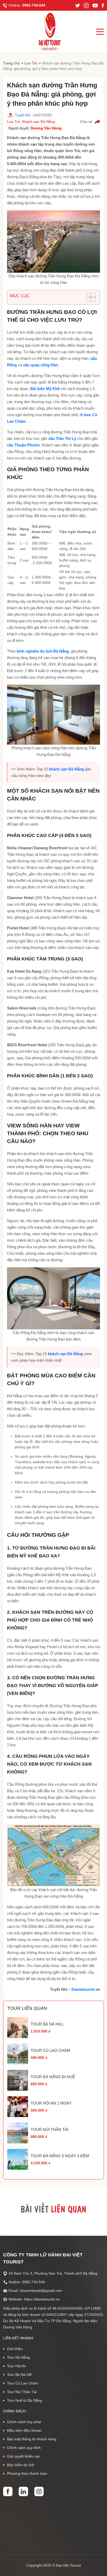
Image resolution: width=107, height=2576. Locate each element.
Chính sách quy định (24, 2448)
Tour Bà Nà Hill (19, 2375)
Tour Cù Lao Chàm (23, 2383)
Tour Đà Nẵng (18, 2357)
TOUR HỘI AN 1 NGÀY (51, 2103)
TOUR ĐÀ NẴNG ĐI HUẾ (53, 2077)
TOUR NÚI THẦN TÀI (49, 2129)
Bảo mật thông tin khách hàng (32, 2439)
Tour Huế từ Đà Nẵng (25, 2400)
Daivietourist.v (85, 1989)
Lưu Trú (31, 63)
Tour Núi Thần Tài (22, 2392)
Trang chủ (11, 63)
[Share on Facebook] (97, 122)
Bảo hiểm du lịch (21, 2465)
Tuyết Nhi (23, 115)
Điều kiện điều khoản (24, 2430)
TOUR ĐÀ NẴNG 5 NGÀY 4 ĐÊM (60, 2156)
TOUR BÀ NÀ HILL (47, 2024)
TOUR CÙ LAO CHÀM (50, 2050)
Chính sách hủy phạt (24, 2422)
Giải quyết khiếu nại (23, 2456)
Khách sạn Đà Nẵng (39, 122)
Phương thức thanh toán (27, 2473)
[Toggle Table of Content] (89, 297)
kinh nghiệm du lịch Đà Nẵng (43, 651)
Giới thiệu (15, 2349)
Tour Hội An (16, 2366)
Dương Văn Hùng (46, 128)
